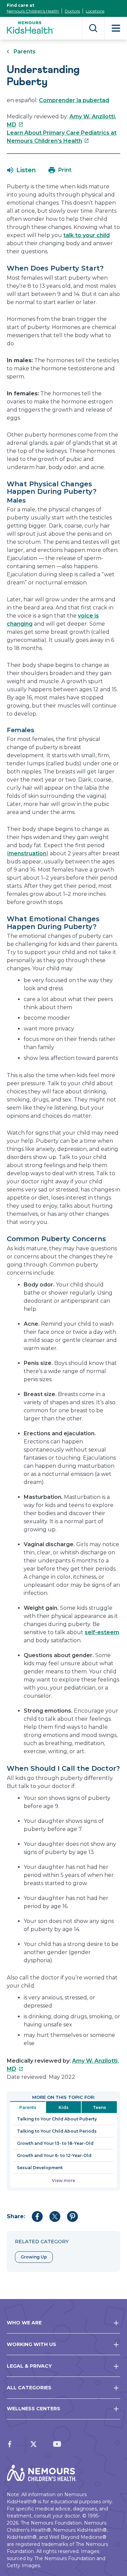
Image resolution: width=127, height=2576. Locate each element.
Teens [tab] (99, 2107)
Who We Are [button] (24, 2323)
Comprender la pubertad (74, 100)
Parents (25, 52)
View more (63, 2180)
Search (93, 28)
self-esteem (102, 1632)
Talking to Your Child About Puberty (57, 2119)
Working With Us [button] (31, 2344)
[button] (22, 170)
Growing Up (34, 2257)
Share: (16, 2216)
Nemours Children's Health (33, 11)
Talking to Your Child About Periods (57, 2131)
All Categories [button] (29, 2388)
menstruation (27, 853)
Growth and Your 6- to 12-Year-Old (54, 2155)
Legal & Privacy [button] (29, 2366)
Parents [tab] (28, 2107)
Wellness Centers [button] (34, 2409)
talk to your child (87, 235)
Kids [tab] (63, 2107)
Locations (95, 11)
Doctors (72, 11)
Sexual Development (40, 2168)
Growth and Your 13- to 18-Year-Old (55, 2143)
